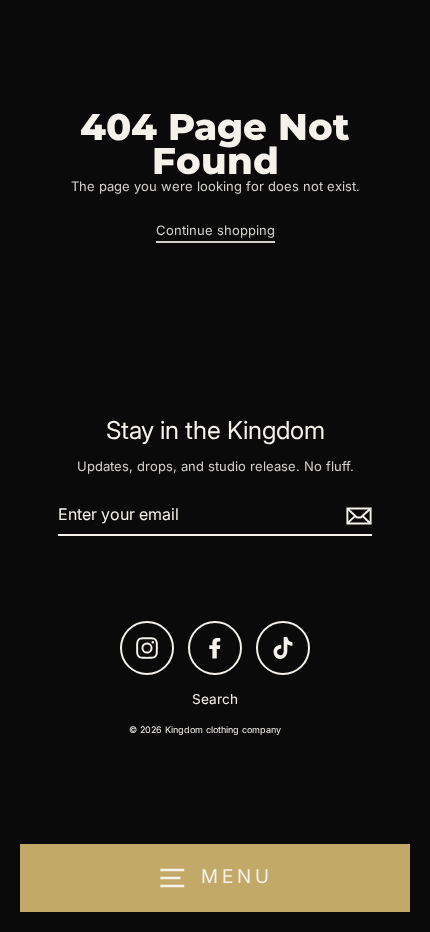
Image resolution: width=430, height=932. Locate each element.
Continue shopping (215, 230)
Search (215, 699)
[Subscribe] (356, 515)
